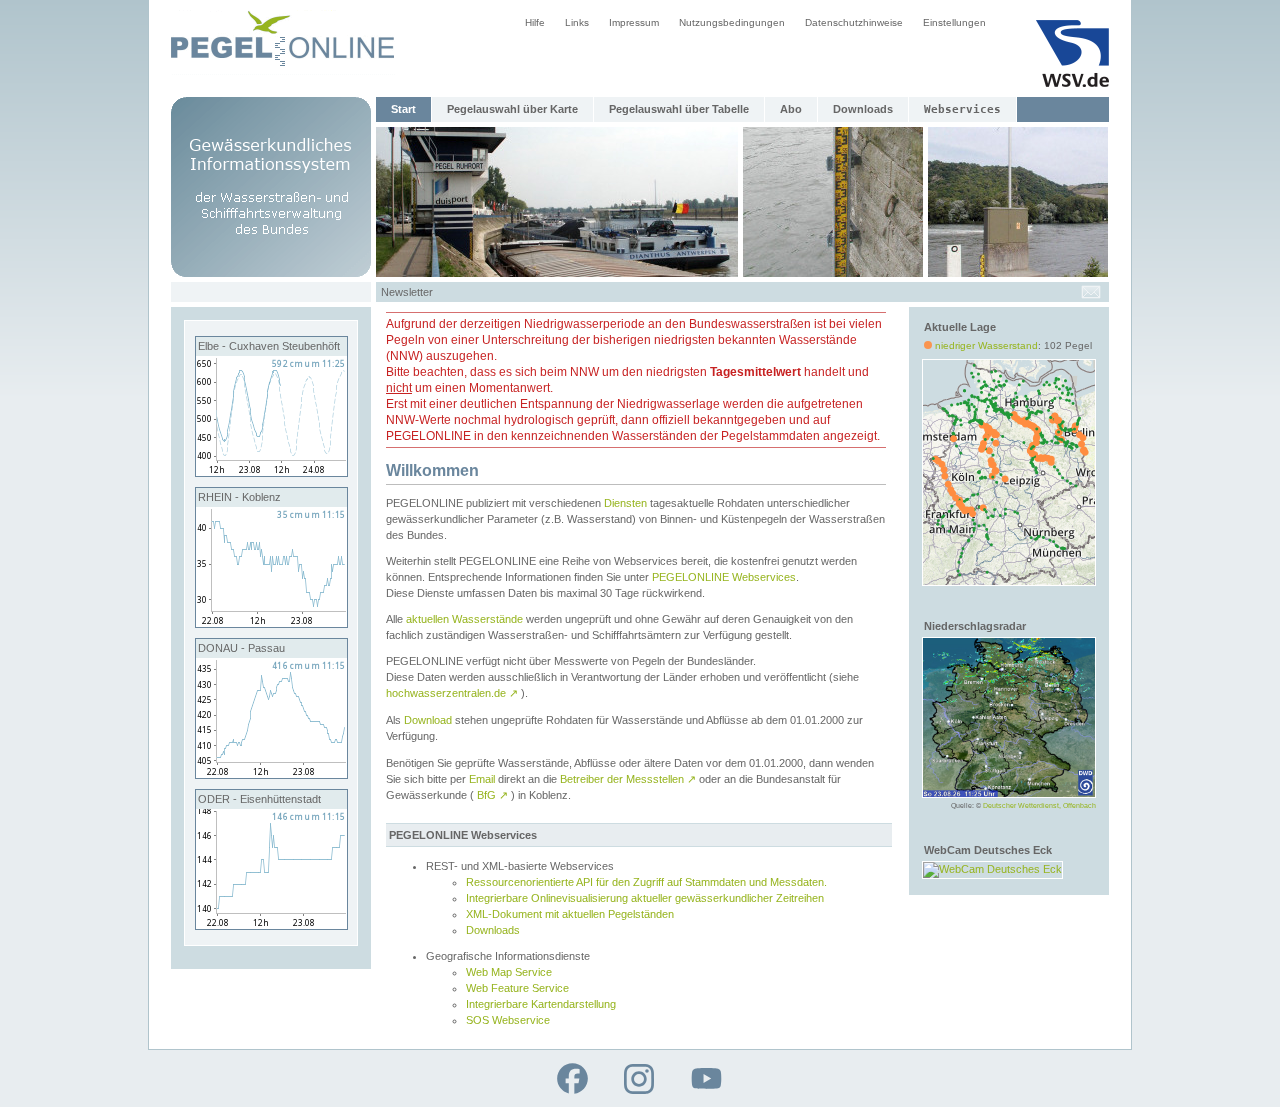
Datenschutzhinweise (854, 22)
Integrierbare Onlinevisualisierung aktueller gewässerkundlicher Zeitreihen (645, 898)
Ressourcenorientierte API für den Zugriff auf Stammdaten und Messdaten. (646, 882)
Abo (791, 109)
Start (403, 109)
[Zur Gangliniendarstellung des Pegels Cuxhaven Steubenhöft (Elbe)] (271, 472)
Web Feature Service (517, 988)
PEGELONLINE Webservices (724, 577)
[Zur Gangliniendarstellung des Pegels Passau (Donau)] (271, 774)
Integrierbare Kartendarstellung (541, 1004)
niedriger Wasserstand (986, 345)
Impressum (634, 22)
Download (428, 720)
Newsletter (407, 292)
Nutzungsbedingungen (732, 22)
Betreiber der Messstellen (628, 779)
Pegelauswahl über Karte (512, 109)
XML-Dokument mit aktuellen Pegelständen (570, 914)
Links (577, 22)
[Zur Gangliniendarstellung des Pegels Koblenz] (271, 623)
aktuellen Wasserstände (464, 619)
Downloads (863, 109)
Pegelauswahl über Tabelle (679, 109)
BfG (492, 795)
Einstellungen (954, 22)
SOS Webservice (508, 1020)
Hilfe (535, 22)
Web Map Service (509, 972)
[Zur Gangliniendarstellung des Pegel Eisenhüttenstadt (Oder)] (271, 925)
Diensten (625, 503)
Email (482, 779)
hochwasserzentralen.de (452, 693)
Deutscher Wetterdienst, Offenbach (1039, 805)
